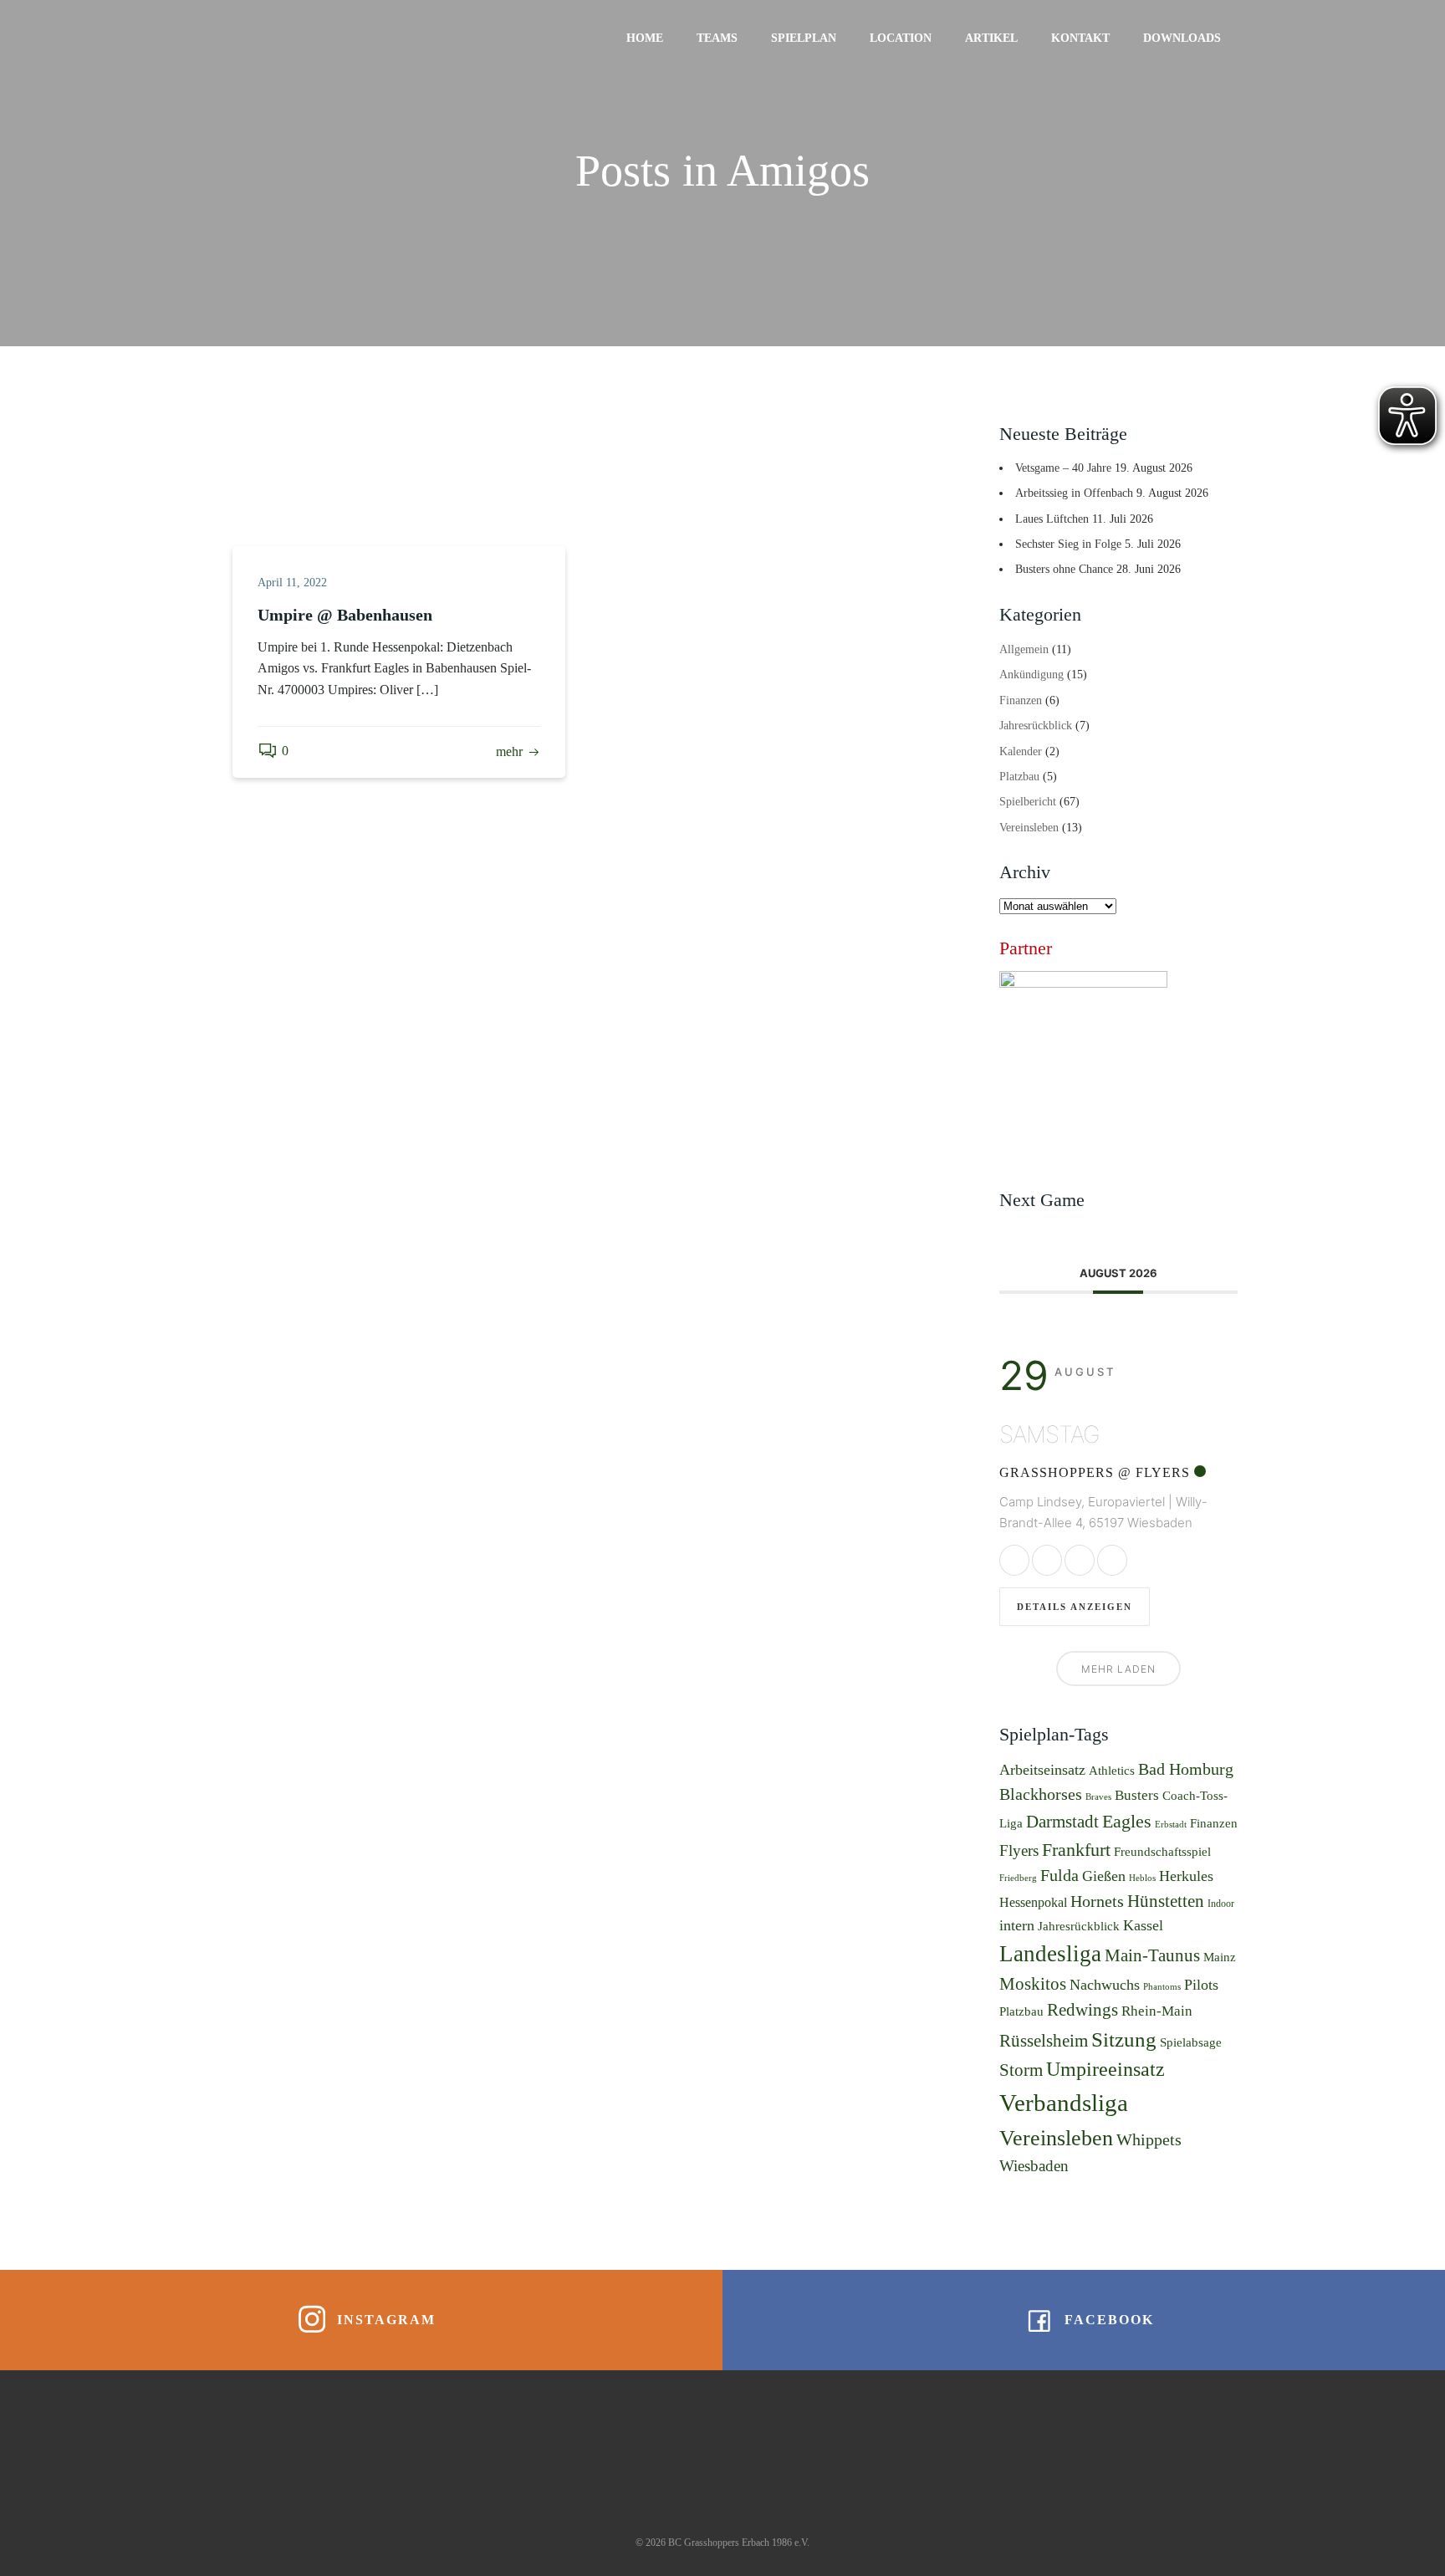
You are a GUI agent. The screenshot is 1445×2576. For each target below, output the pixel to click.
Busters (1137, 1795)
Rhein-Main (1157, 2011)
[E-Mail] (1112, 1560)
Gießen (1104, 1876)
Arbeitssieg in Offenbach (1074, 493)
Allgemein (1024, 649)
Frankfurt (1076, 1850)
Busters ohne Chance (1064, 569)
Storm (1021, 2070)
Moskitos (1033, 1984)
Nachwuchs (1105, 1985)
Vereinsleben (1029, 828)
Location (901, 38)
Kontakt (1080, 38)
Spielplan (804, 38)
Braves (1098, 1797)
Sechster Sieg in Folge (1068, 544)
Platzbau (1019, 777)
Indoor (1221, 1904)
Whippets (1149, 2139)
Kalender (1021, 751)
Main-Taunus (1152, 1955)
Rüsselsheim (1044, 2041)
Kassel (1143, 1925)
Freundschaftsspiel (1162, 1851)
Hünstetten (1166, 1901)
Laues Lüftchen (1052, 519)
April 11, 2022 (292, 583)
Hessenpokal (1033, 1902)
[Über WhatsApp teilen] (1080, 1560)
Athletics (1112, 1771)
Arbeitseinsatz (1042, 1770)
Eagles (1127, 1821)
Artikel (991, 38)
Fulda (1059, 1875)
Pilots (1201, 1985)
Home (645, 38)
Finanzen (1021, 700)
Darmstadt (1062, 1822)
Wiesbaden (1034, 2166)
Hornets (1097, 1901)
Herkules (1186, 1876)
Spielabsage (1191, 2042)
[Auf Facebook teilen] (1014, 1560)
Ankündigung (1031, 675)
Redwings (1082, 2010)
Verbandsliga (1064, 2103)
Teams (717, 38)
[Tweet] (1047, 1560)
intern (1017, 1925)
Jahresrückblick (1036, 726)
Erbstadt (1171, 1825)
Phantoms (1162, 1987)
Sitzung (1124, 2039)
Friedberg (1018, 1878)
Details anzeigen (1075, 1607)
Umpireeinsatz (1105, 2069)
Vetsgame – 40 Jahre (1063, 468)
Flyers (1019, 1850)
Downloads (1182, 38)
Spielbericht (1028, 802)
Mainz (1220, 1957)
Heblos (1142, 1878)
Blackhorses (1041, 1794)
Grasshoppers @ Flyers (1095, 1472)
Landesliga (1050, 1954)
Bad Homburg (1186, 1769)
